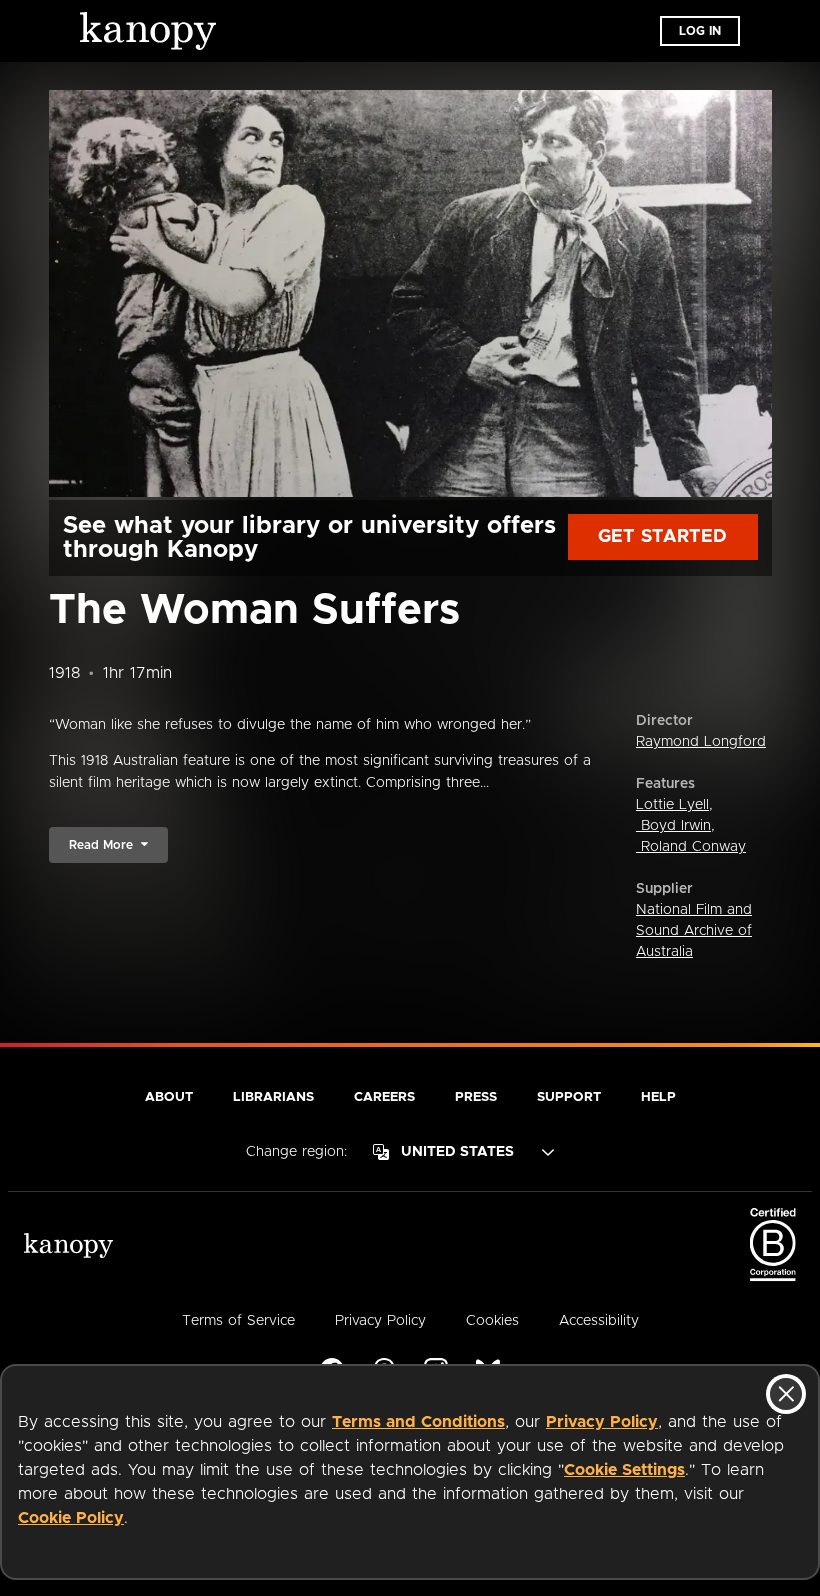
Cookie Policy (71, 1518)
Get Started (662, 537)
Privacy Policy (602, 1422)
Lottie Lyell (672, 805)
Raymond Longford (701, 742)
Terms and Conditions (418, 1422)
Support (569, 1097)
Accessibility (599, 1321)
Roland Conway (691, 847)
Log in (700, 31)
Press (476, 1097)
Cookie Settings (624, 1470)
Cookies (492, 1321)
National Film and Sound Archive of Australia (694, 931)
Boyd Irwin (673, 826)
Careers (384, 1097)
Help (658, 1097)
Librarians (273, 1097)
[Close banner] (786, 1394)
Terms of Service (238, 1321)
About (169, 1097)
